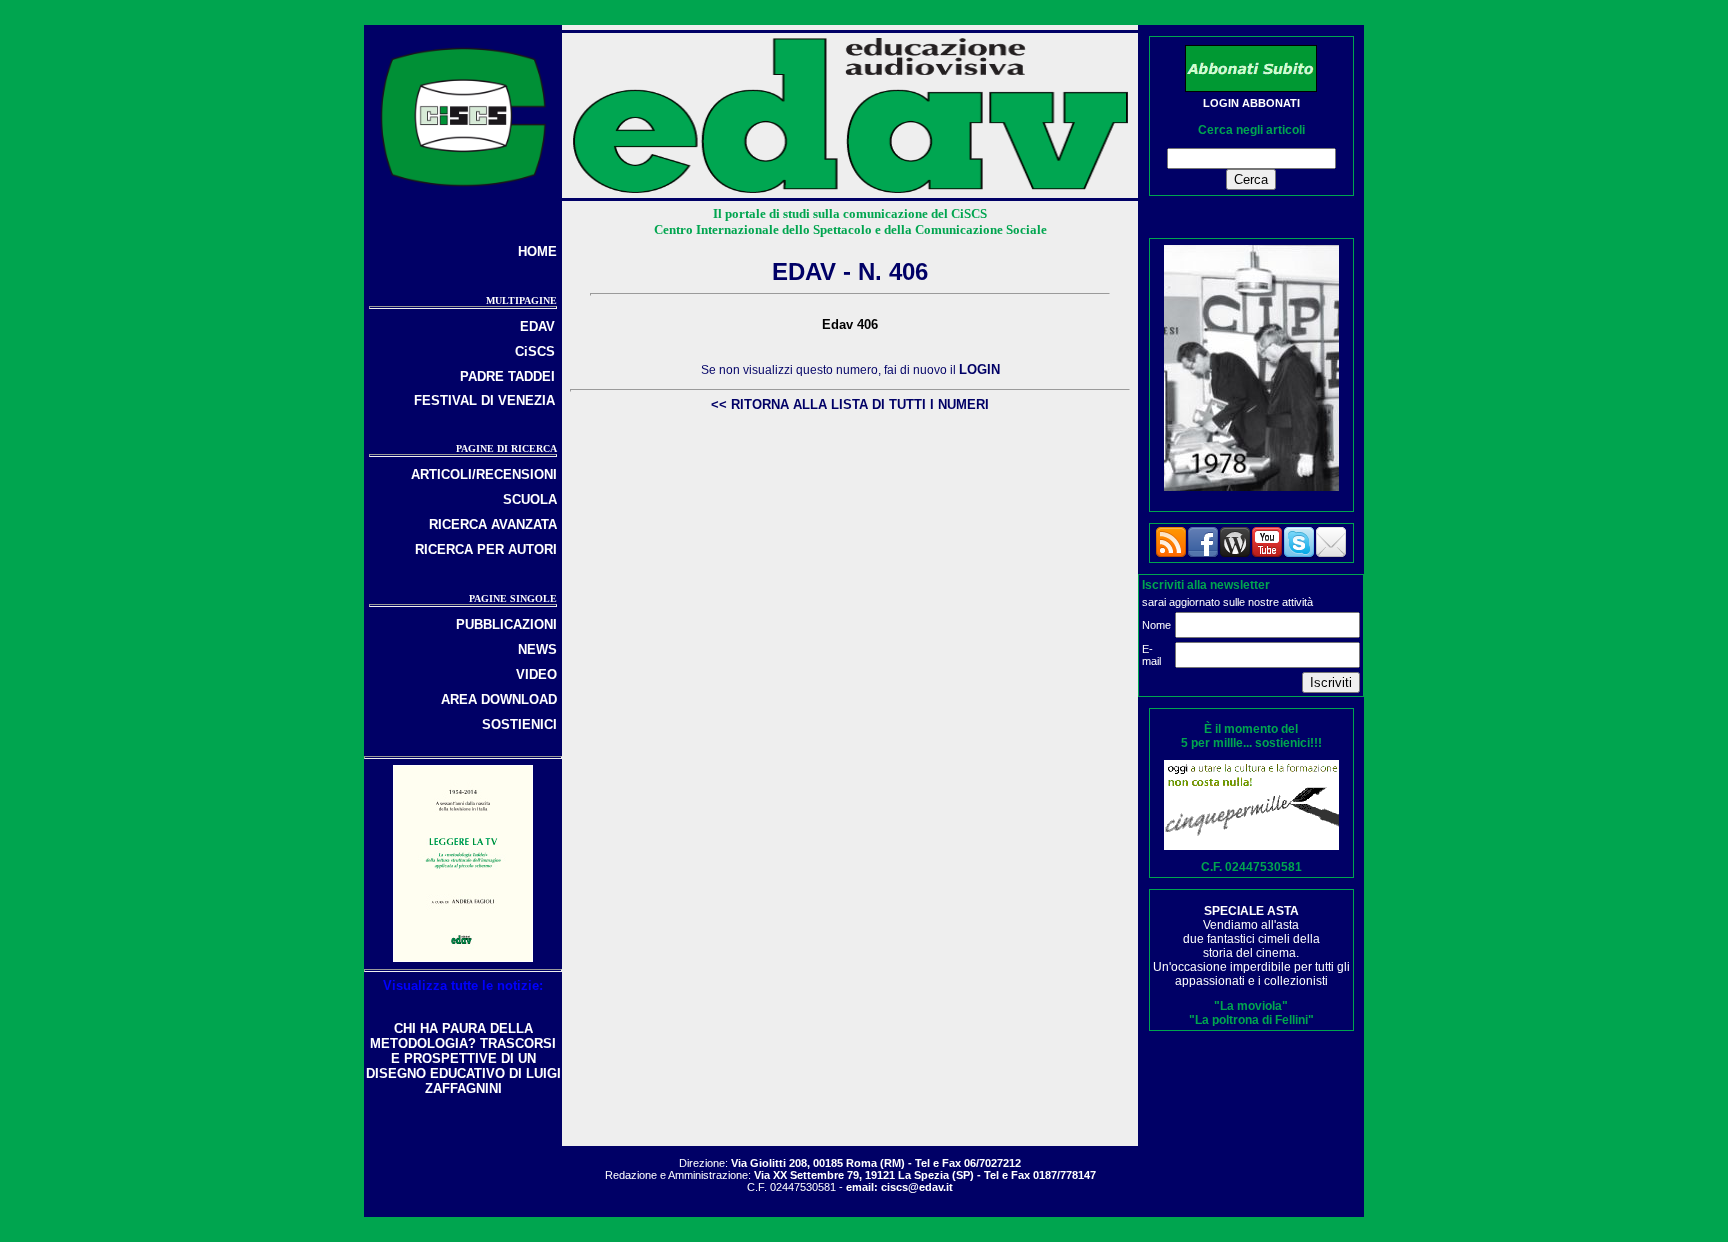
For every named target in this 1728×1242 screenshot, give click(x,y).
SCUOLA (530, 499)
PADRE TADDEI (507, 376)
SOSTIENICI (519, 724)
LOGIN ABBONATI (1251, 103)
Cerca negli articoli (1251, 130)
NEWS (537, 649)
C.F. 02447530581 (1251, 867)
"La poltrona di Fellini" (1251, 1020)
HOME (537, 251)
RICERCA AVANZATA (493, 524)
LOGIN (979, 369)
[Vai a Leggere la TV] (463, 957)
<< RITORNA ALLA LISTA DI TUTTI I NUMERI (850, 404)
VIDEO (536, 674)
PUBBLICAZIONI (506, 624)
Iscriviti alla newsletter (1206, 585)
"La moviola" (1251, 1006)
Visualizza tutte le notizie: (463, 985)
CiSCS (535, 351)
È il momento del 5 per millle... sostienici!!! (1251, 736)
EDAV (537, 326)
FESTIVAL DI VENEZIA (484, 400)
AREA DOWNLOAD (499, 699)
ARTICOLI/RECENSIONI (484, 474)
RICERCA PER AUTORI (486, 549)
